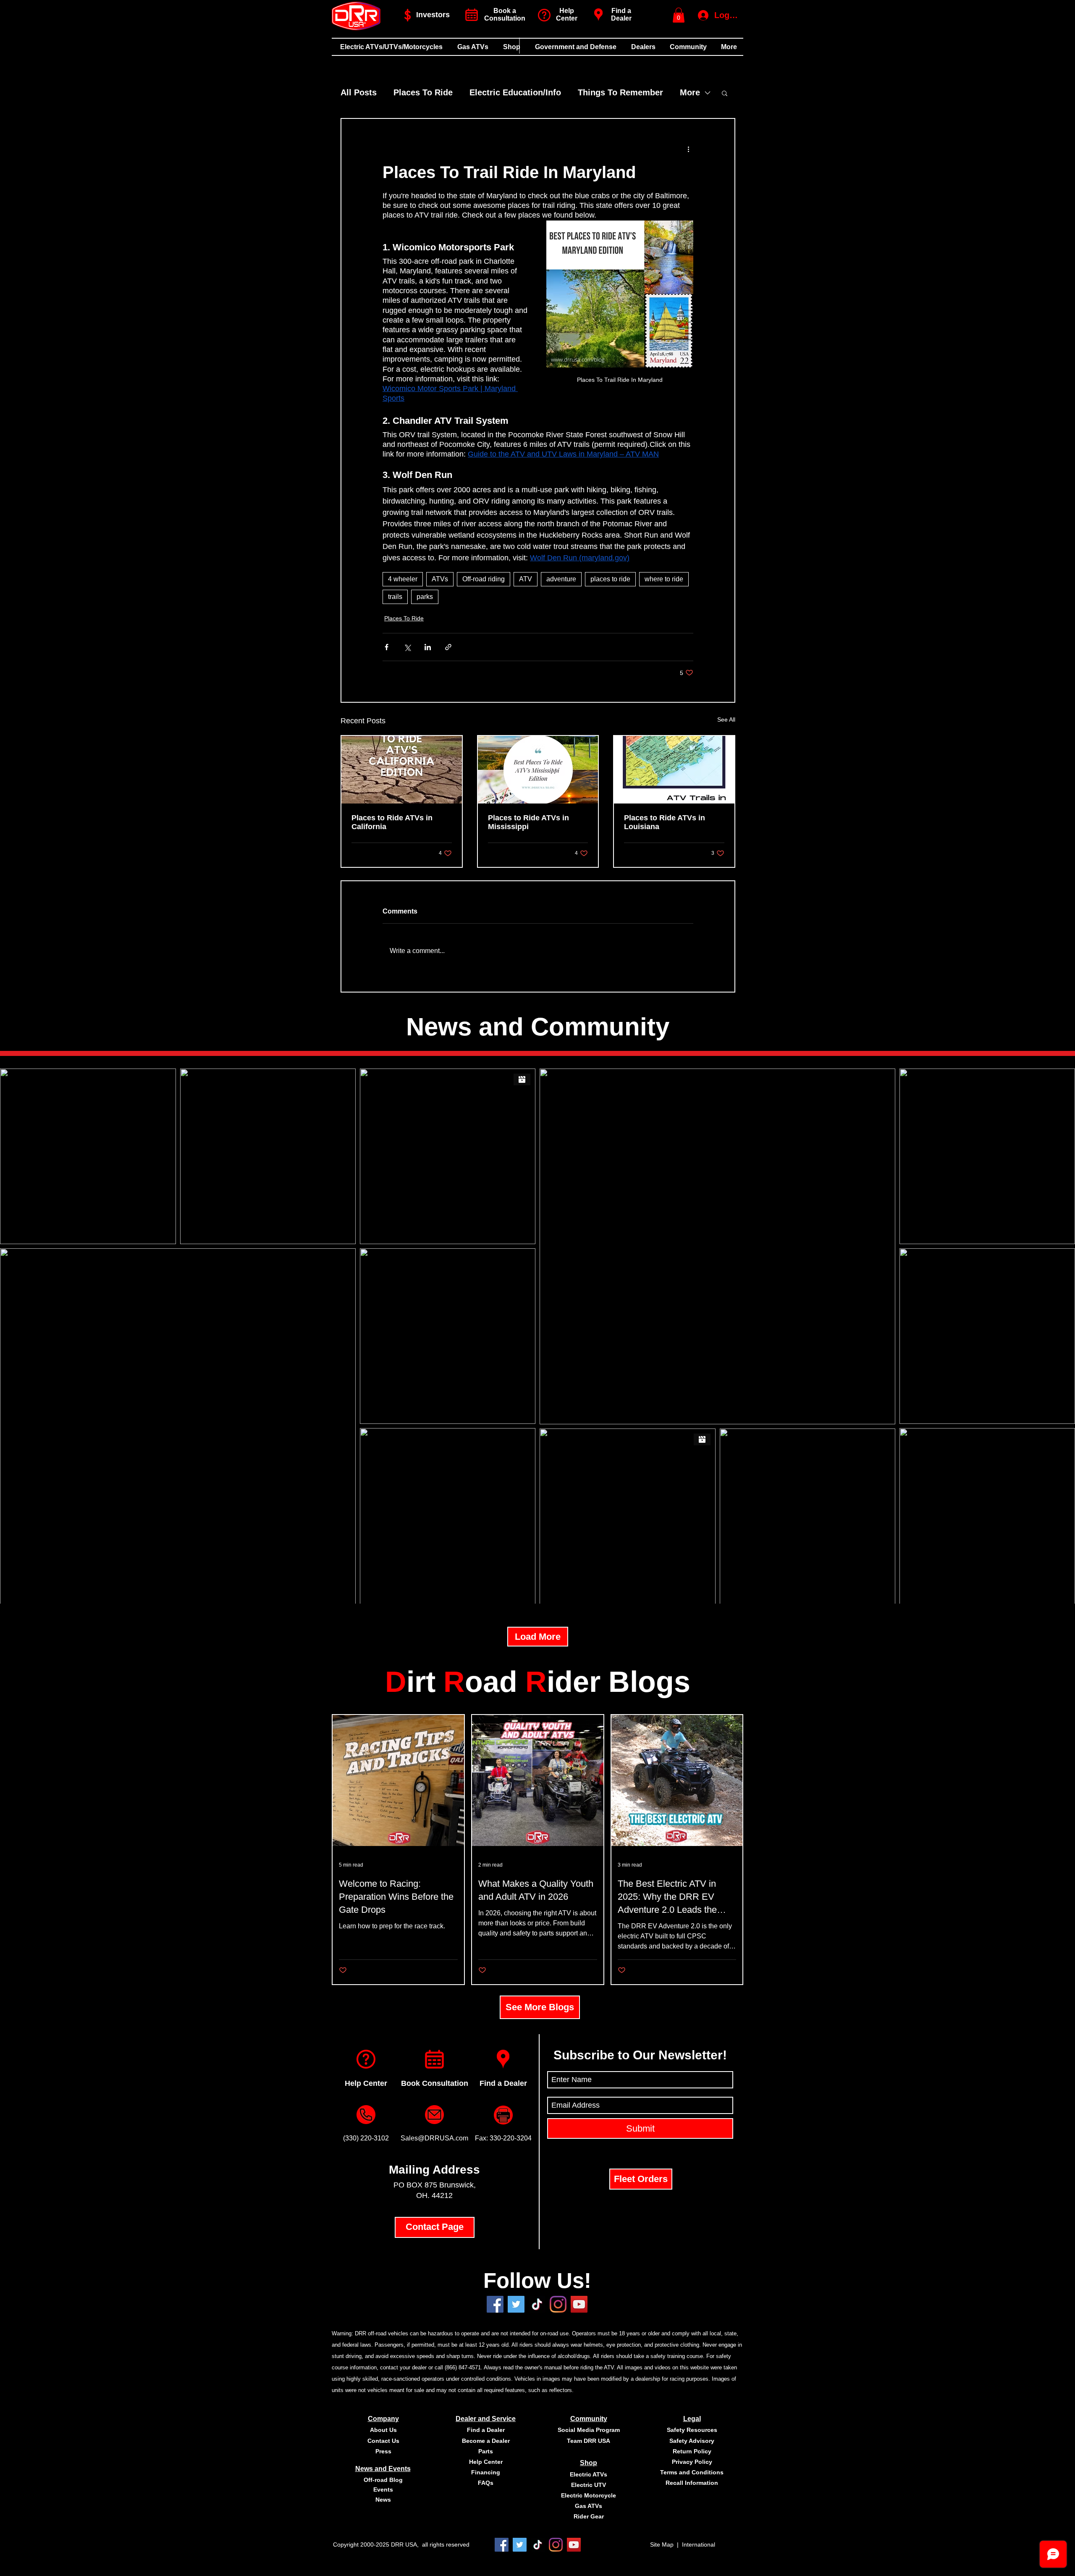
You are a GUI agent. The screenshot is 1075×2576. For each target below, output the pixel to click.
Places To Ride (423, 92)
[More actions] (688, 149)
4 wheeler (403, 579)
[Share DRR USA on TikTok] (538, 2545)
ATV (526, 579)
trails (395, 597)
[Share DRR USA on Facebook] (495, 2304)
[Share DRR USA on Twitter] (516, 2304)
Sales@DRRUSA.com (434, 2138)
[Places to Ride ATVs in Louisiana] (674, 770)
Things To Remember (620, 92)
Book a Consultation (505, 14)
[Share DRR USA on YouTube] (579, 2304)
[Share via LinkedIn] (428, 647)
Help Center (366, 2083)
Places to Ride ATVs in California (392, 822)
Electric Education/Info (515, 92)
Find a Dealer (621, 14)
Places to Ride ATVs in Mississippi (528, 822)
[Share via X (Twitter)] (407, 647)
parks (425, 597)
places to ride (610, 579)
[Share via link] (448, 647)
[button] (679, 15)
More (690, 92)
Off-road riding (484, 579)
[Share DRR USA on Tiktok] (537, 2304)
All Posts (359, 92)
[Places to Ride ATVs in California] (402, 770)
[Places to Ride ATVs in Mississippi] (538, 770)
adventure (561, 579)
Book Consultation (435, 2083)
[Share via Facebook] (387, 647)
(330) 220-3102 (366, 2138)
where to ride (664, 579)
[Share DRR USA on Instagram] (558, 2304)
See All (726, 719)
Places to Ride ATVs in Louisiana (665, 822)
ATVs (440, 579)
